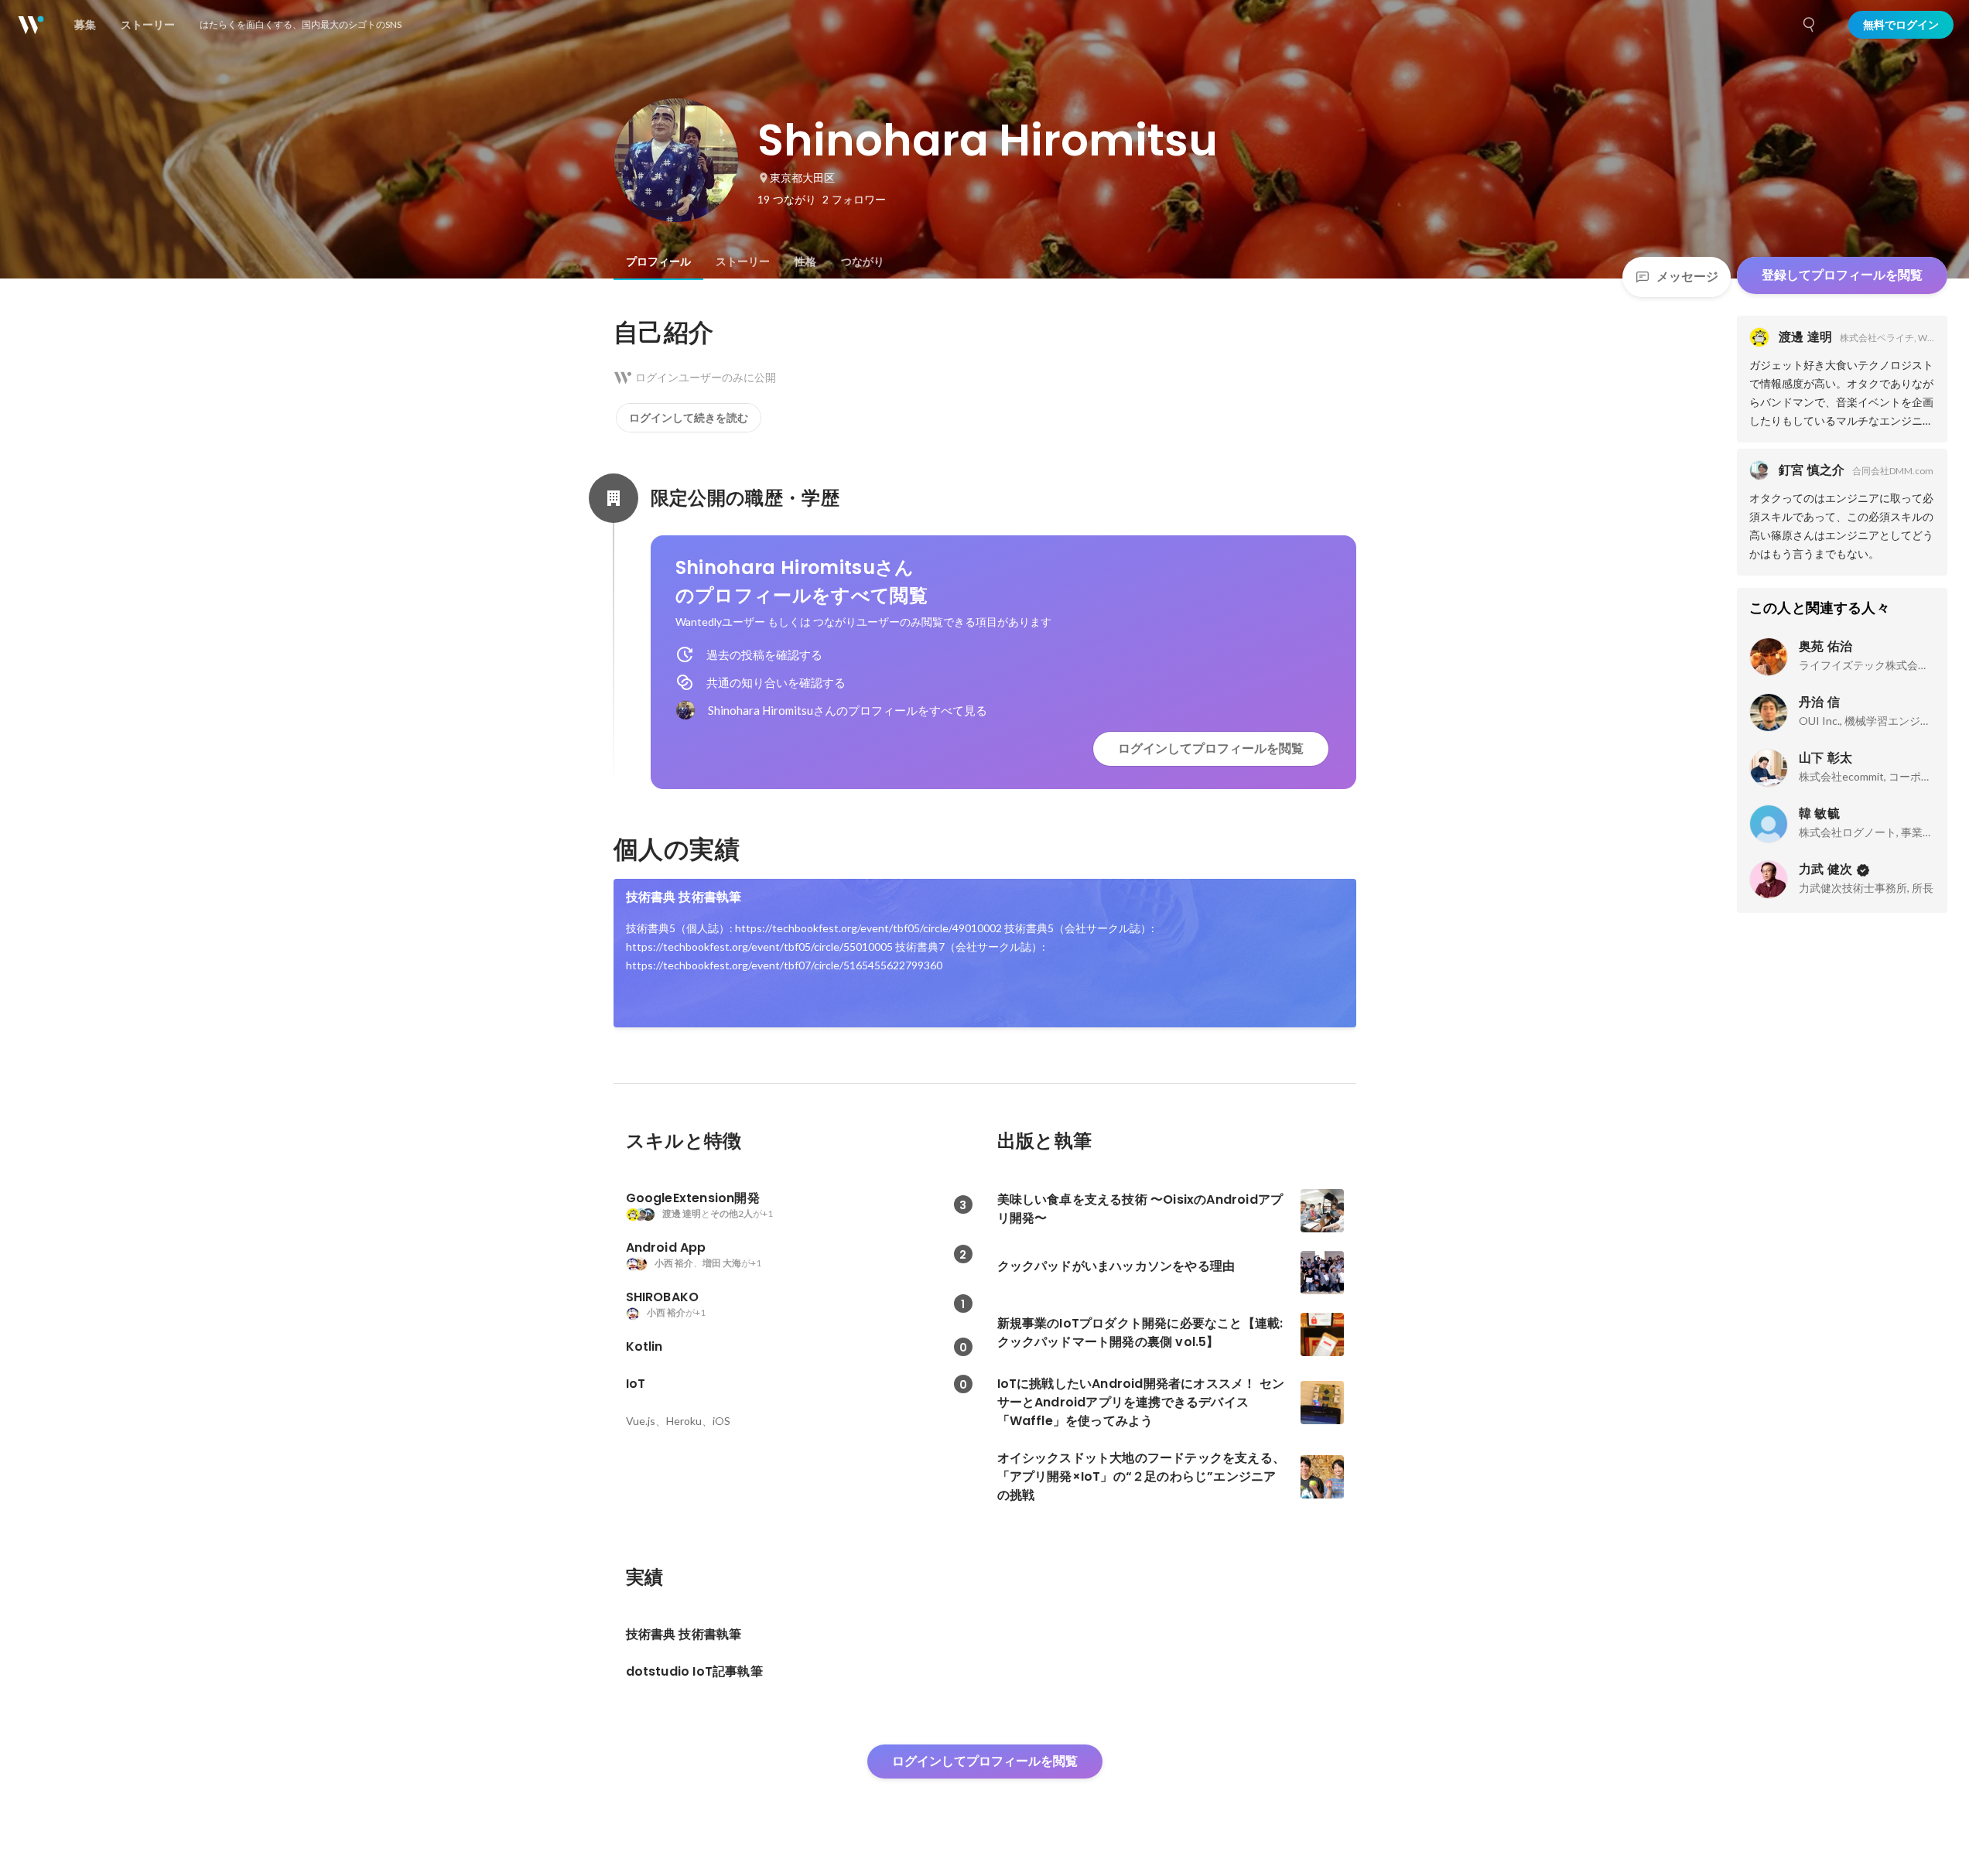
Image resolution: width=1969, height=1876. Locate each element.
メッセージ (1687, 277)
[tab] (658, 261)
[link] (985, 953)
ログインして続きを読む (689, 418)
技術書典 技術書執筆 (684, 897)
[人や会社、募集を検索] (1810, 25)
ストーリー (743, 261)
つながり (863, 261)
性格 (805, 261)
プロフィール (658, 261)
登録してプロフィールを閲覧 (1842, 275)
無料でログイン (1901, 25)
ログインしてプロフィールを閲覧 (1211, 748)
